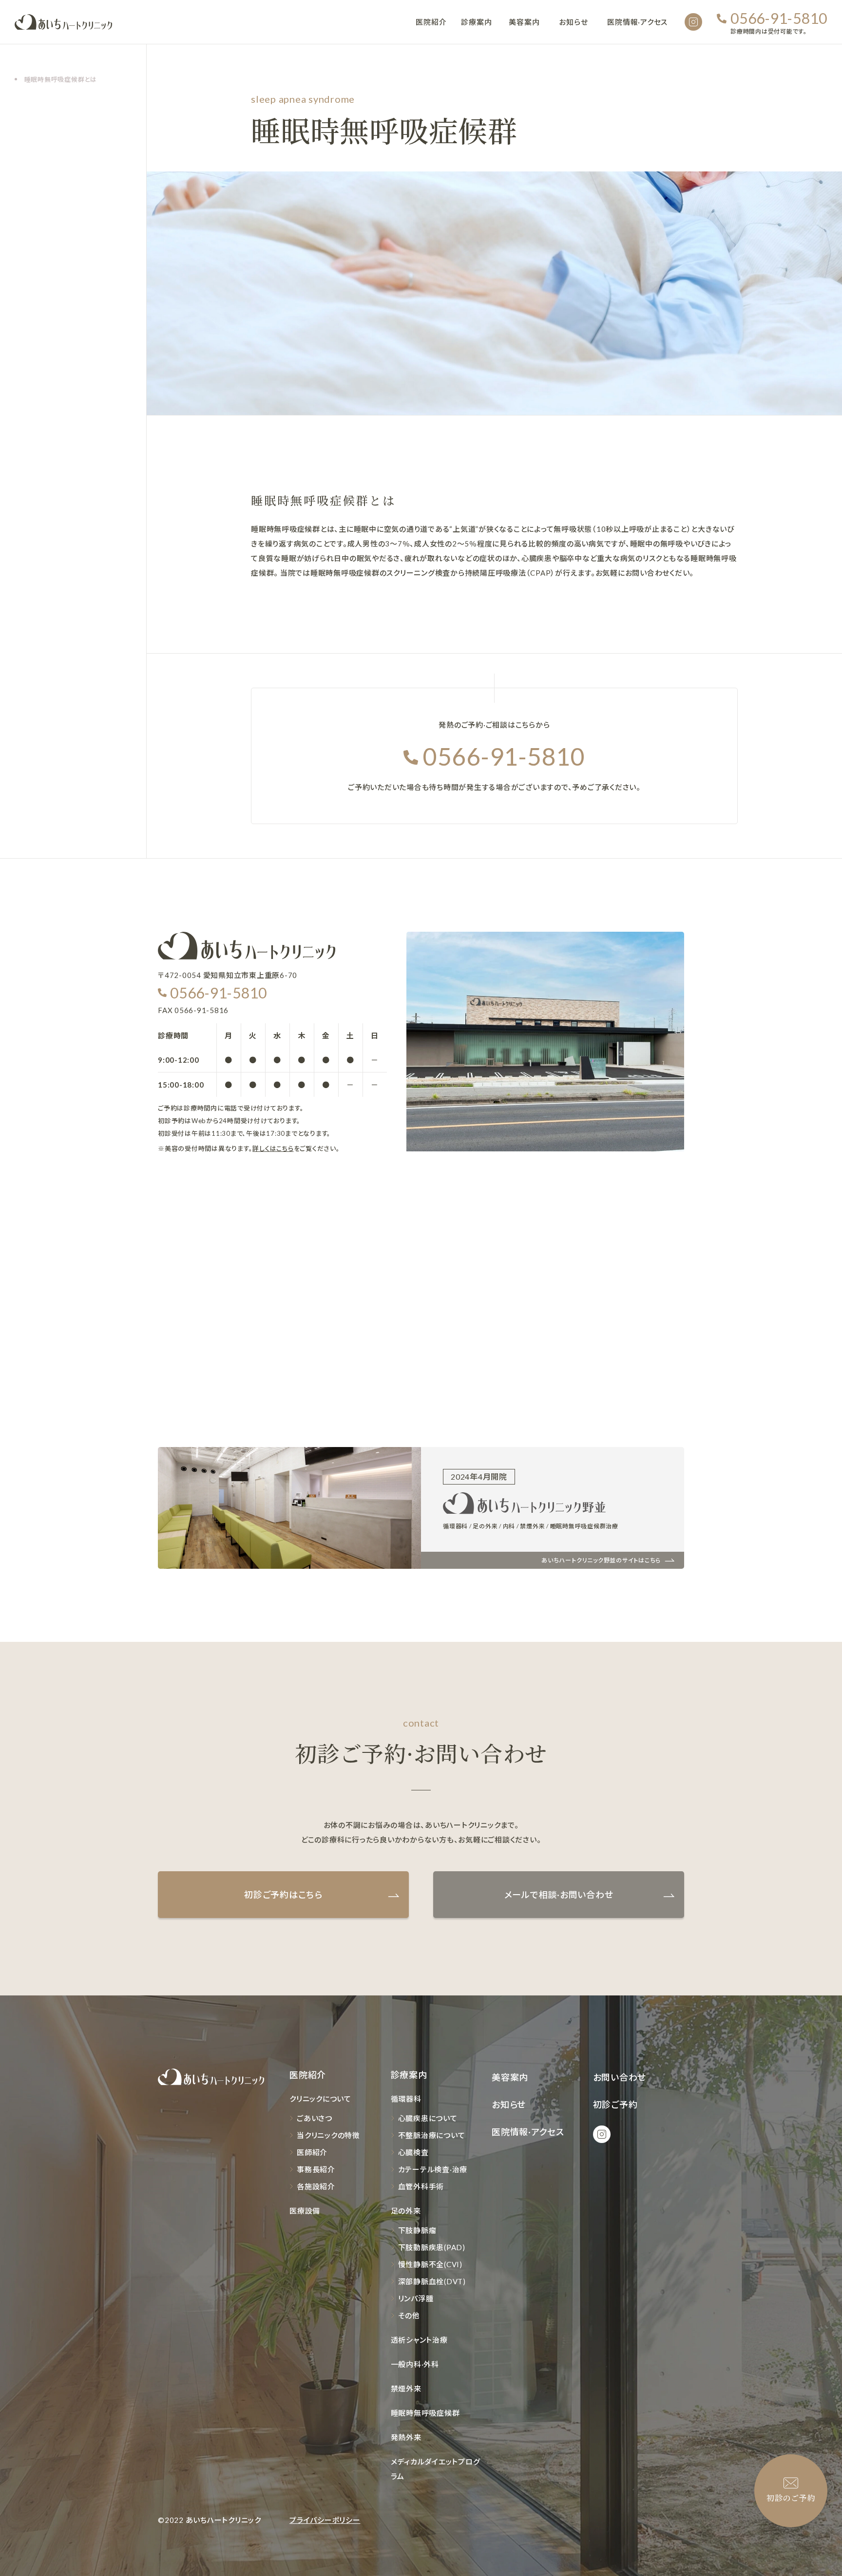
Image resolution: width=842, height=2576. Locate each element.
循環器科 (406, 2099)
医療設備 (305, 2211)
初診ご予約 (615, 2105)
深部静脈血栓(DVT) (432, 2281)
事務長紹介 (316, 2169)
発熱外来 (406, 2437)
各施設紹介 (316, 2186)
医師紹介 (312, 2152)
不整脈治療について (432, 2135)
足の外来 (406, 2211)
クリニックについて (320, 2099)
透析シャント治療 (419, 2340)
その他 (409, 2315)
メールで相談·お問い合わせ (559, 1895)
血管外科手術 (421, 2186)
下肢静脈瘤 (417, 2230)
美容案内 (524, 22)
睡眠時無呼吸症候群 (425, 2413)
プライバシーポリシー (325, 2520)
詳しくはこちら (273, 1148)
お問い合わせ (620, 2077)
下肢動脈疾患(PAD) (432, 2247)
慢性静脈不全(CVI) (430, 2264)
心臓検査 (413, 2152)
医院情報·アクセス (637, 22)
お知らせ (573, 22)
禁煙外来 (406, 2388)
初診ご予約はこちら (283, 1895)
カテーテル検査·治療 (433, 2169)
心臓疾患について (428, 2118)
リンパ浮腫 (416, 2298)
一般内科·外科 (415, 2364)
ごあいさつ (315, 2118)
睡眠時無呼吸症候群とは (61, 79)
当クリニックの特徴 (328, 2135)
